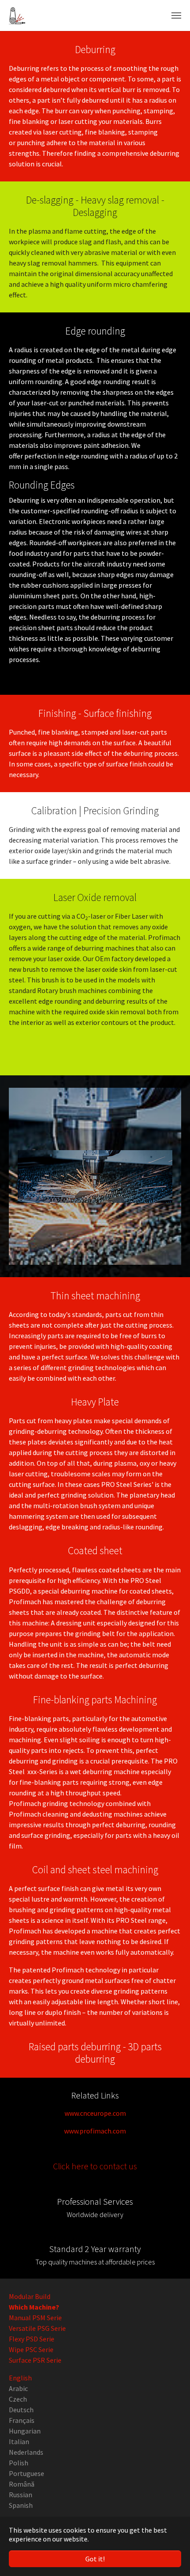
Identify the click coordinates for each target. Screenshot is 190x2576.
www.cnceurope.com (95, 2113)
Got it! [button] (95, 2559)
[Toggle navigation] (176, 15)
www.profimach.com (95, 2131)
